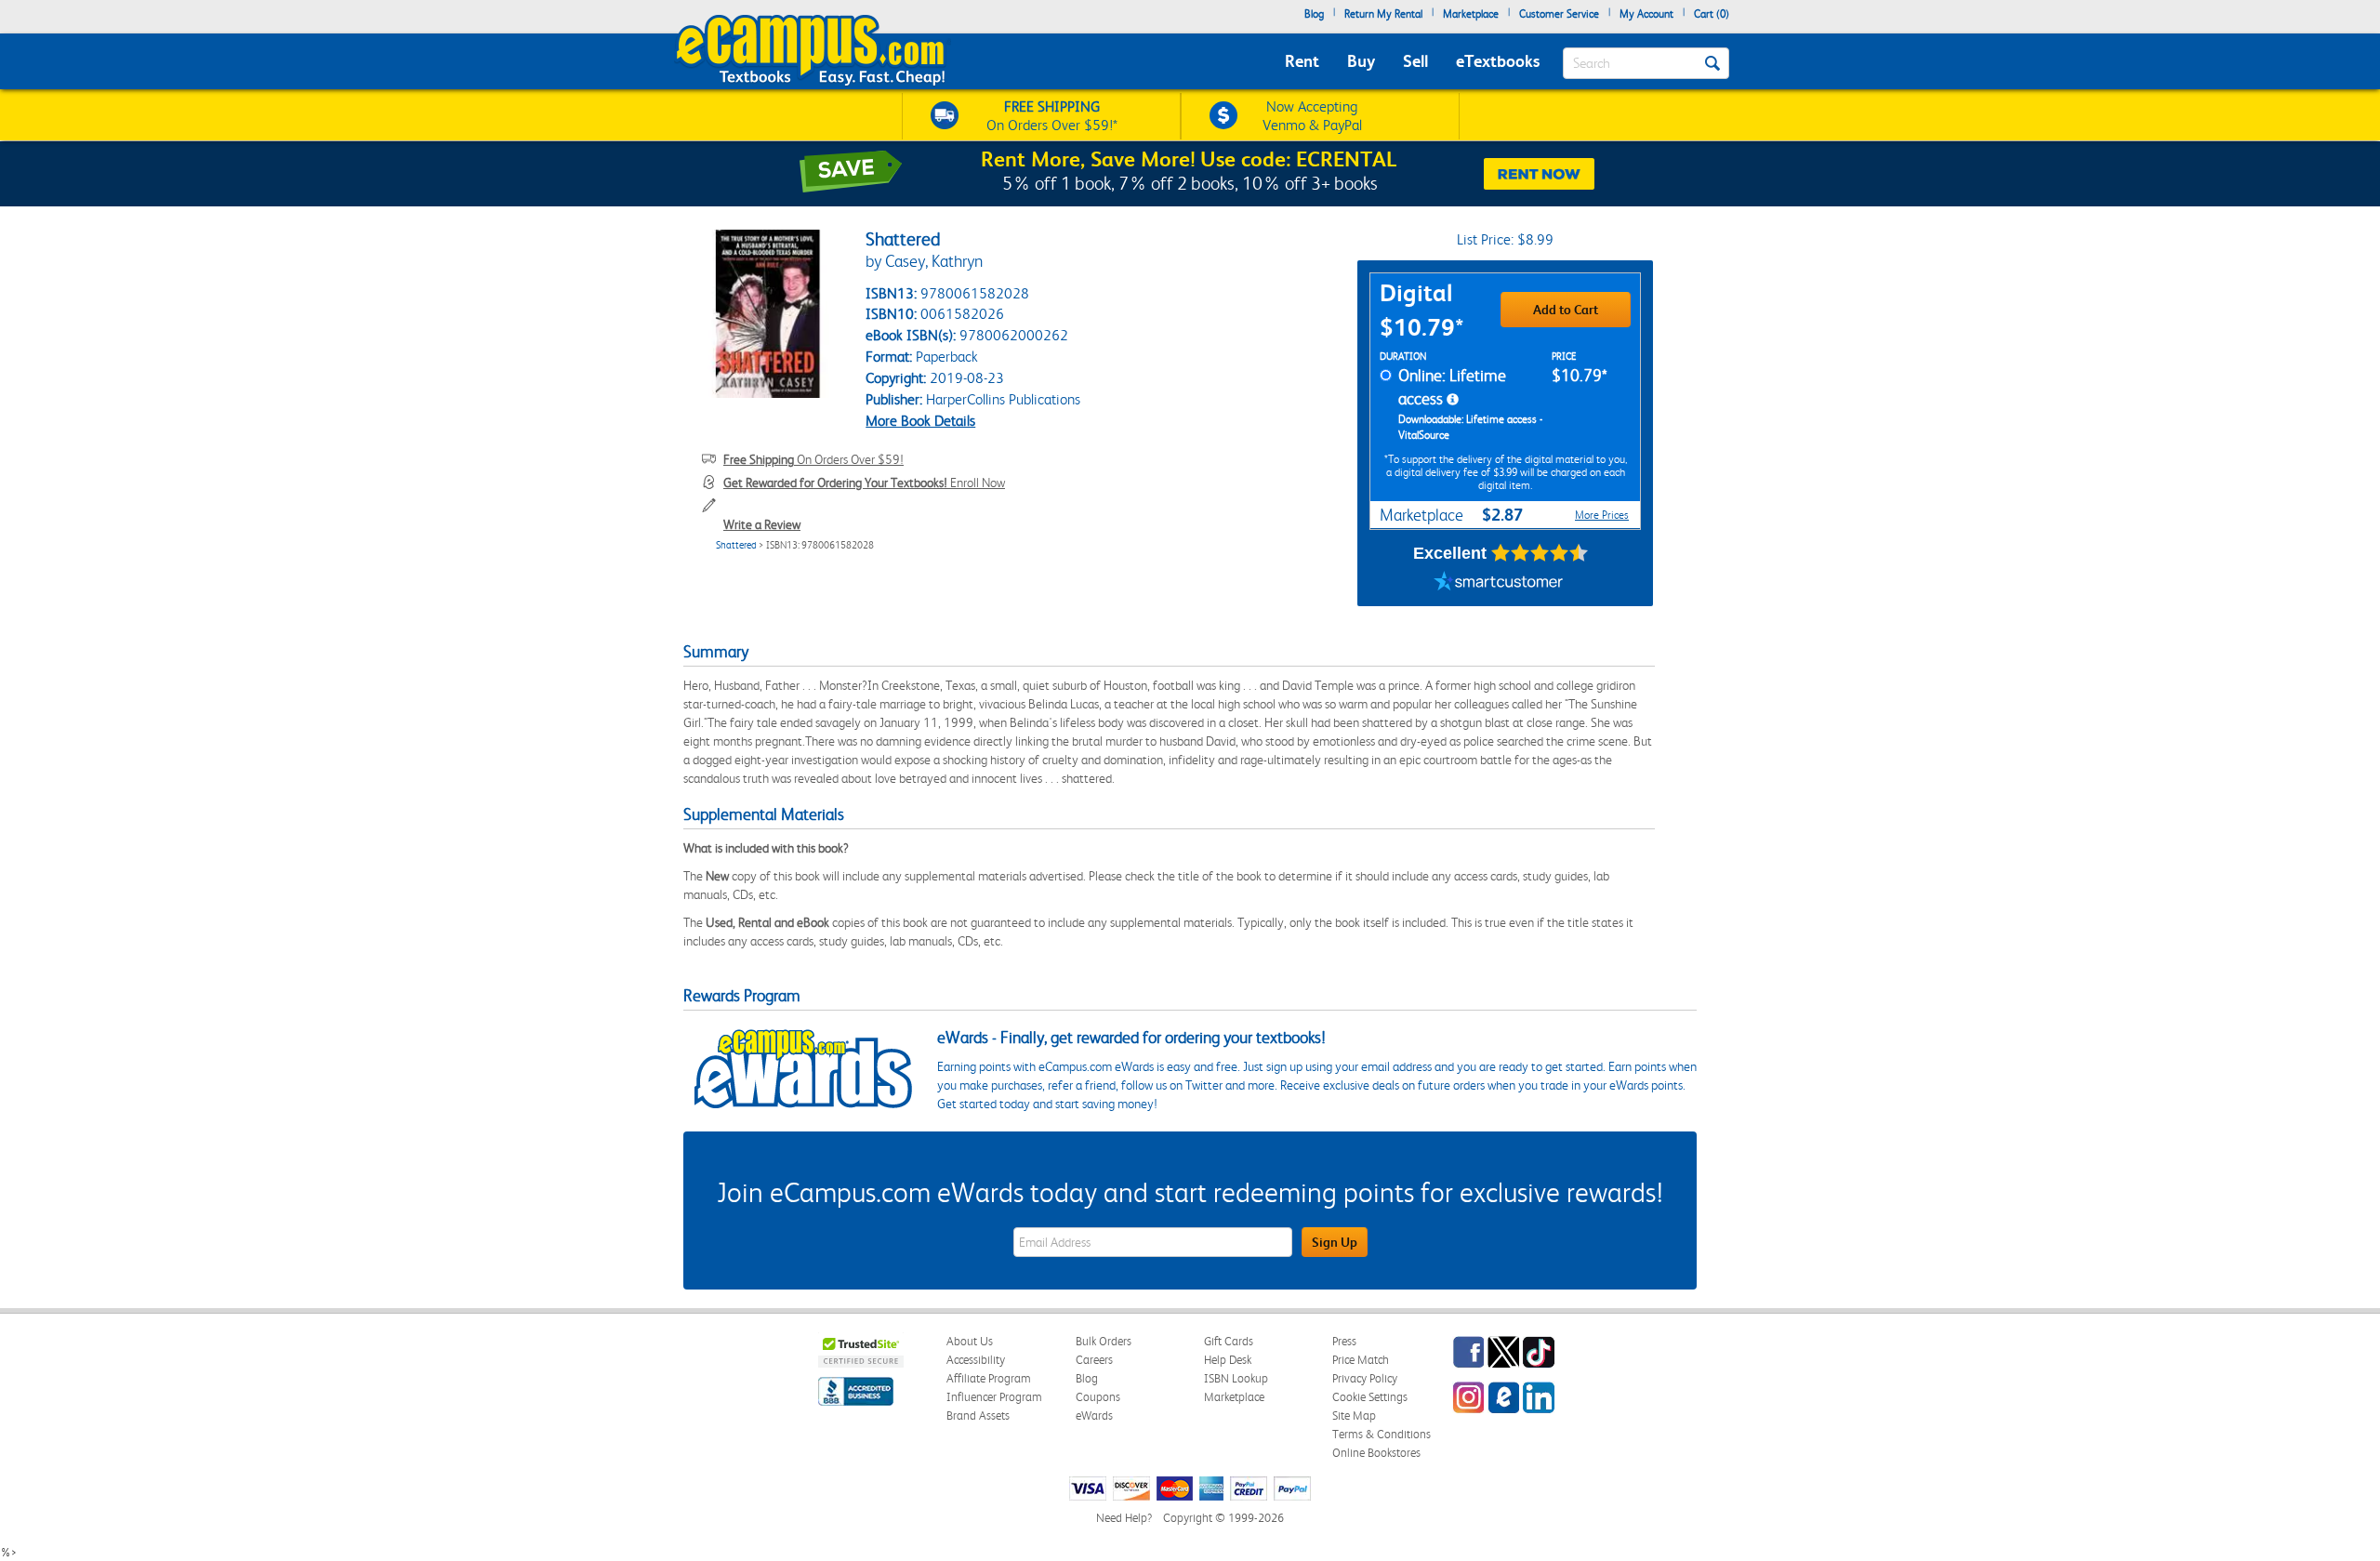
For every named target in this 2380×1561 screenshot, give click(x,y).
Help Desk (1228, 1360)
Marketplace (1471, 14)
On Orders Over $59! (813, 459)
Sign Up (1335, 1242)
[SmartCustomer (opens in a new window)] (1499, 583)
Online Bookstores (1376, 1453)
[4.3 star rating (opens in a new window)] (1540, 553)
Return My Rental (1383, 14)
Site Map (1354, 1415)
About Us (970, 1341)
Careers (1094, 1360)
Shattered (736, 545)
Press (1344, 1341)
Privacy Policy (1365, 1378)
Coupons (1098, 1397)
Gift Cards (1229, 1341)
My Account (1646, 14)
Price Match (1361, 1360)
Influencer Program (994, 1397)
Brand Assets (978, 1415)
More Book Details (920, 421)
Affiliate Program (989, 1378)
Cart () (1712, 14)
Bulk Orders (1104, 1341)
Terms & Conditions (1382, 1434)
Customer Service (1559, 14)
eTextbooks (1498, 61)
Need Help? (1124, 1518)
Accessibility (976, 1360)
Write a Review (762, 524)
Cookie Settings (1370, 1397)
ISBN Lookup (1236, 1378)
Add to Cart (1566, 310)
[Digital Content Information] (1453, 400)
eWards (1094, 1415)
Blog (1314, 14)
